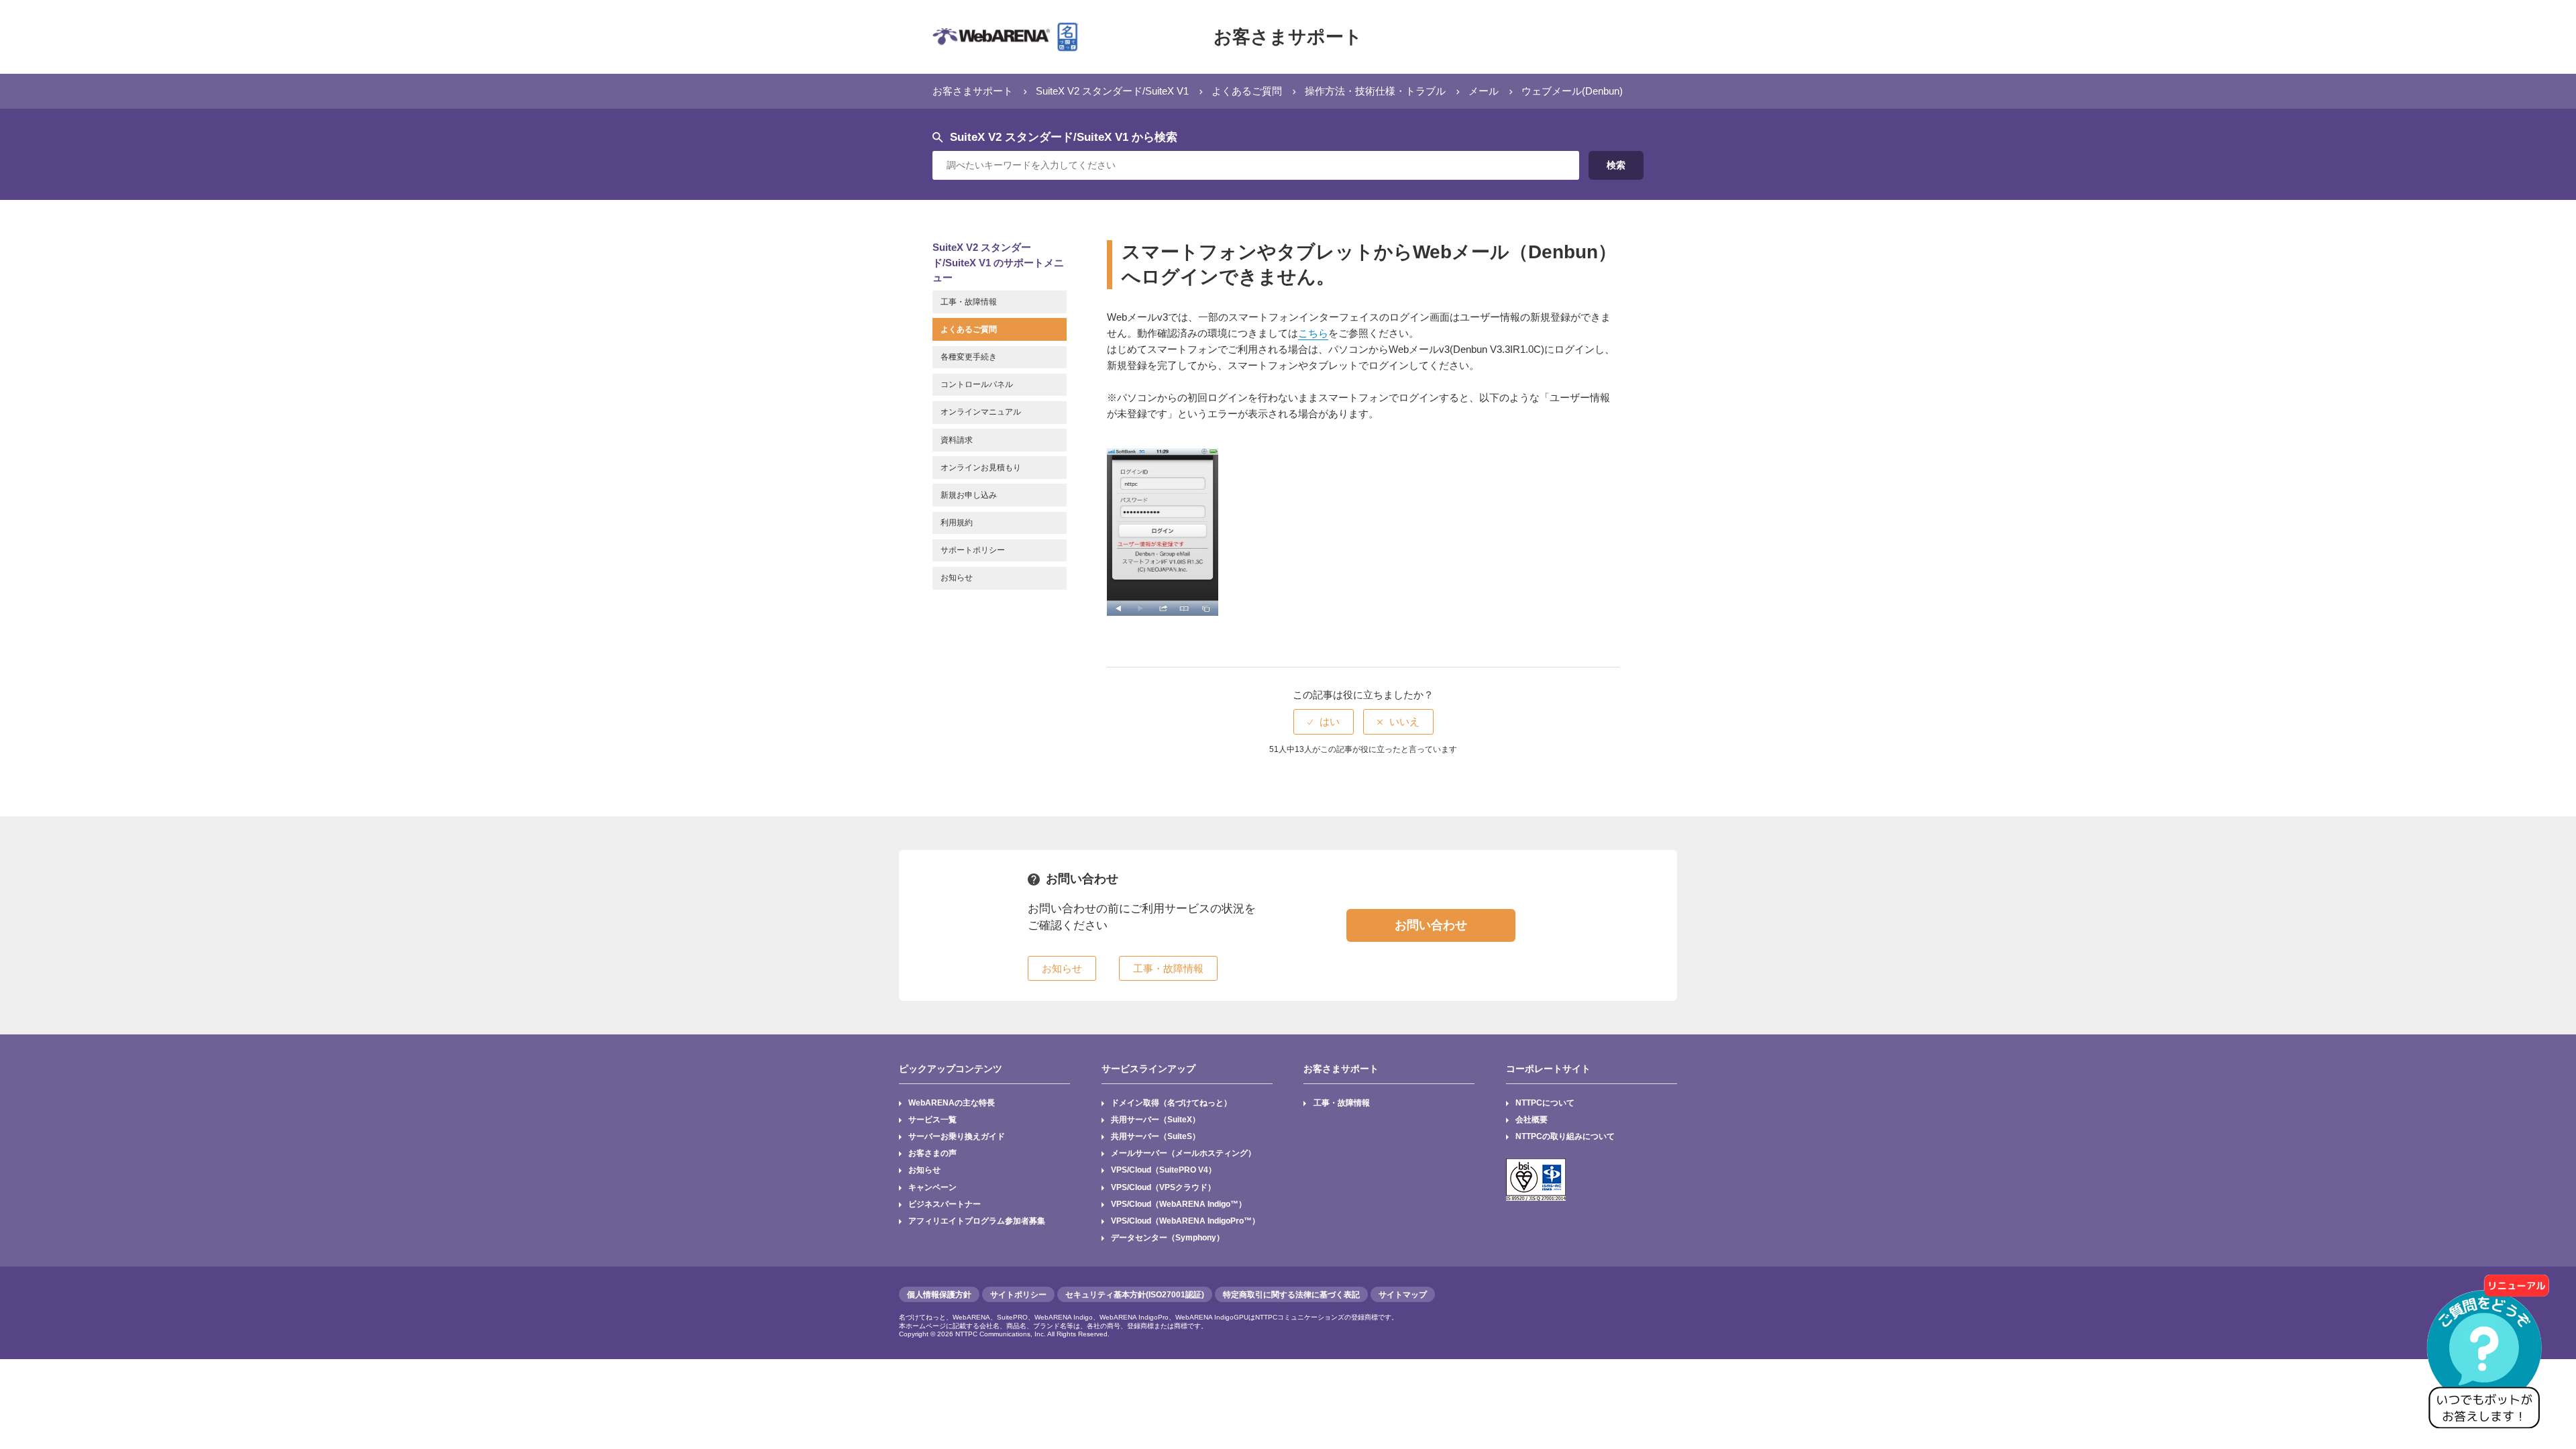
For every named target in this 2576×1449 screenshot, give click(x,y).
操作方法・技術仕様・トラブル (1375, 91)
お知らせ (924, 1170)
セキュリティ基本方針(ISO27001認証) (1135, 1295)
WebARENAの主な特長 (952, 1103)
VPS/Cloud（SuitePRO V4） (1164, 1170)
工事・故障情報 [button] (1168, 968)
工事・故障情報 (1342, 1103)
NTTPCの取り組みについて (1565, 1136)
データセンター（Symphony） (1168, 1238)
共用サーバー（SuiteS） (1156, 1136)
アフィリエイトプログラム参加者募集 (977, 1221)
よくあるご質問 (1247, 91)
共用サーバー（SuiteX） (1156, 1120)
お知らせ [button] (1062, 968)
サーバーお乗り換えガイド (957, 1136)
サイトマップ (1403, 1295)
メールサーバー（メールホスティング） (1183, 1153)
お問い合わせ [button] (1431, 925)
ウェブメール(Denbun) (1572, 91)
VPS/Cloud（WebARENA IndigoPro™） (1185, 1221)
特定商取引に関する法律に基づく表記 (1291, 1295)
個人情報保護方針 (939, 1295)
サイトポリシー (1018, 1295)
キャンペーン (932, 1187)
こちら (1313, 333)
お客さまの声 (932, 1153)
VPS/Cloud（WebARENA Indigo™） (1179, 1204)
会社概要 (1532, 1120)
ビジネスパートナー (945, 1204)
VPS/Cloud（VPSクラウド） (1163, 1187)
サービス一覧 (932, 1120)
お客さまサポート (1288, 37)
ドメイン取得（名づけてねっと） (1171, 1103)
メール (1484, 91)
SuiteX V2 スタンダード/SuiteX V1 (1112, 91)
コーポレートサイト (1548, 1069)
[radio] (1324, 721)
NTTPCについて (1545, 1103)
